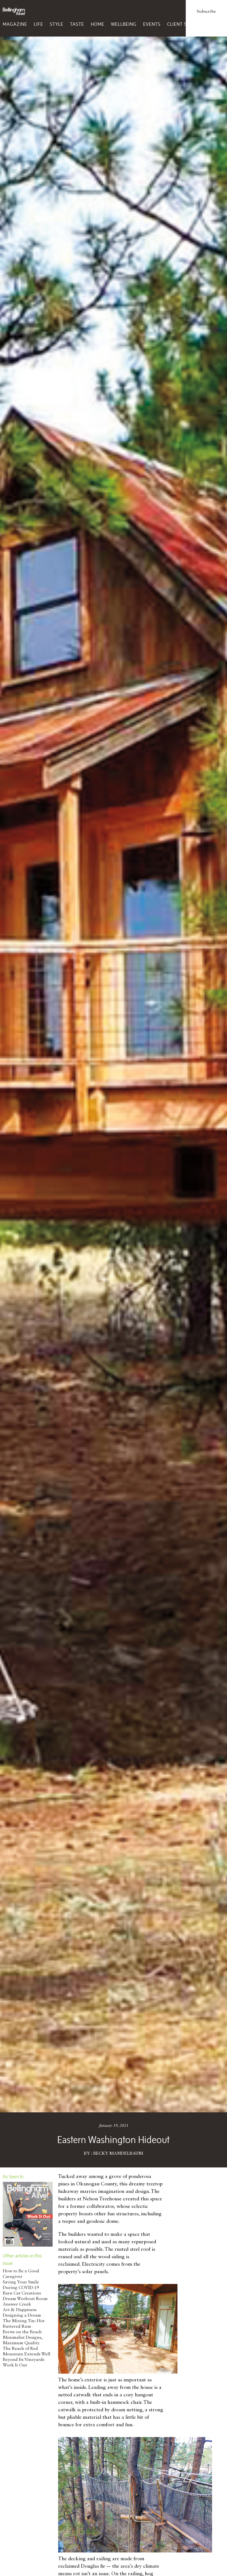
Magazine (15, 24)
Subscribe (206, 12)
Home (98, 24)
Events (152, 24)
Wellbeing (124, 24)
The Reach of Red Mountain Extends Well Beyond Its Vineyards (27, 2354)
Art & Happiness (20, 2310)
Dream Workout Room (25, 2299)
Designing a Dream (22, 2316)
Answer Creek (17, 2304)
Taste (77, 24)
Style (57, 24)
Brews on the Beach (22, 2332)
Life (38, 24)
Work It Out (15, 2365)
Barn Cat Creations (22, 2293)
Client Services (186, 24)
